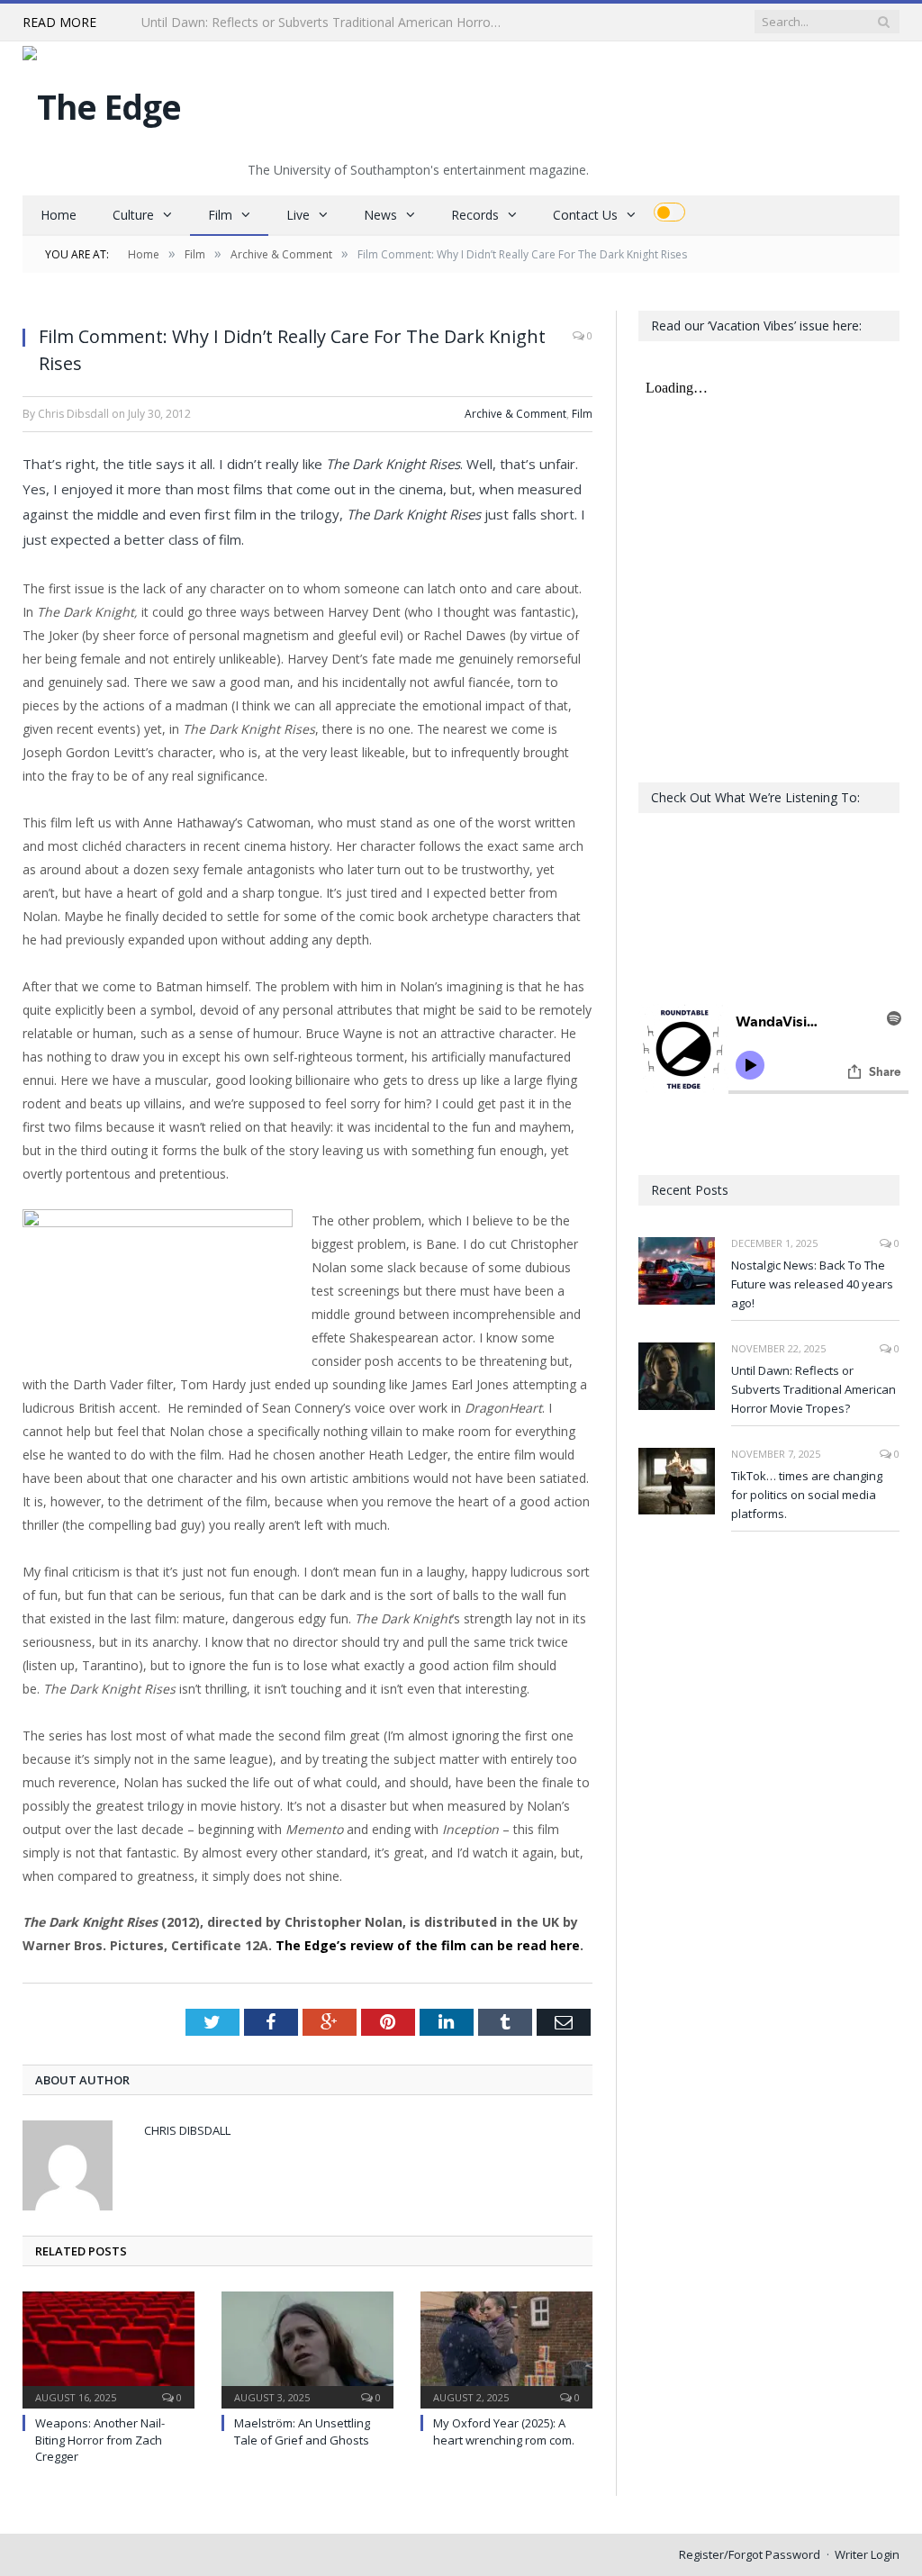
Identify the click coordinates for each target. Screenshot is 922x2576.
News (380, 215)
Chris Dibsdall (187, 2130)
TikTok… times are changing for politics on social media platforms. (807, 1495)
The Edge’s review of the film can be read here (428, 1945)
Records (475, 215)
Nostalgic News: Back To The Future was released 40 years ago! (812, 1284)
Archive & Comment (515, 414)
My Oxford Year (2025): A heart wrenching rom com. (504, 2431)
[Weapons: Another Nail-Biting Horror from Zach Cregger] (108, 2348)
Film (220, 215)
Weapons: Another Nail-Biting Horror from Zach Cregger (100, 2439)
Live (298, 215)
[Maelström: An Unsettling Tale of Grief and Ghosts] (307, 2348)
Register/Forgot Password (750, 2554)
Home (59, 215)
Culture (133, 215)
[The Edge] (102, 102)
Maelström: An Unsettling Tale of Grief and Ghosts (302, 2431)
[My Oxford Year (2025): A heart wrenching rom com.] (506, 2348)
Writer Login (867, 2554)
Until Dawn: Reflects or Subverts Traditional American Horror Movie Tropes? (326, 23)
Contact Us (585, 215)
